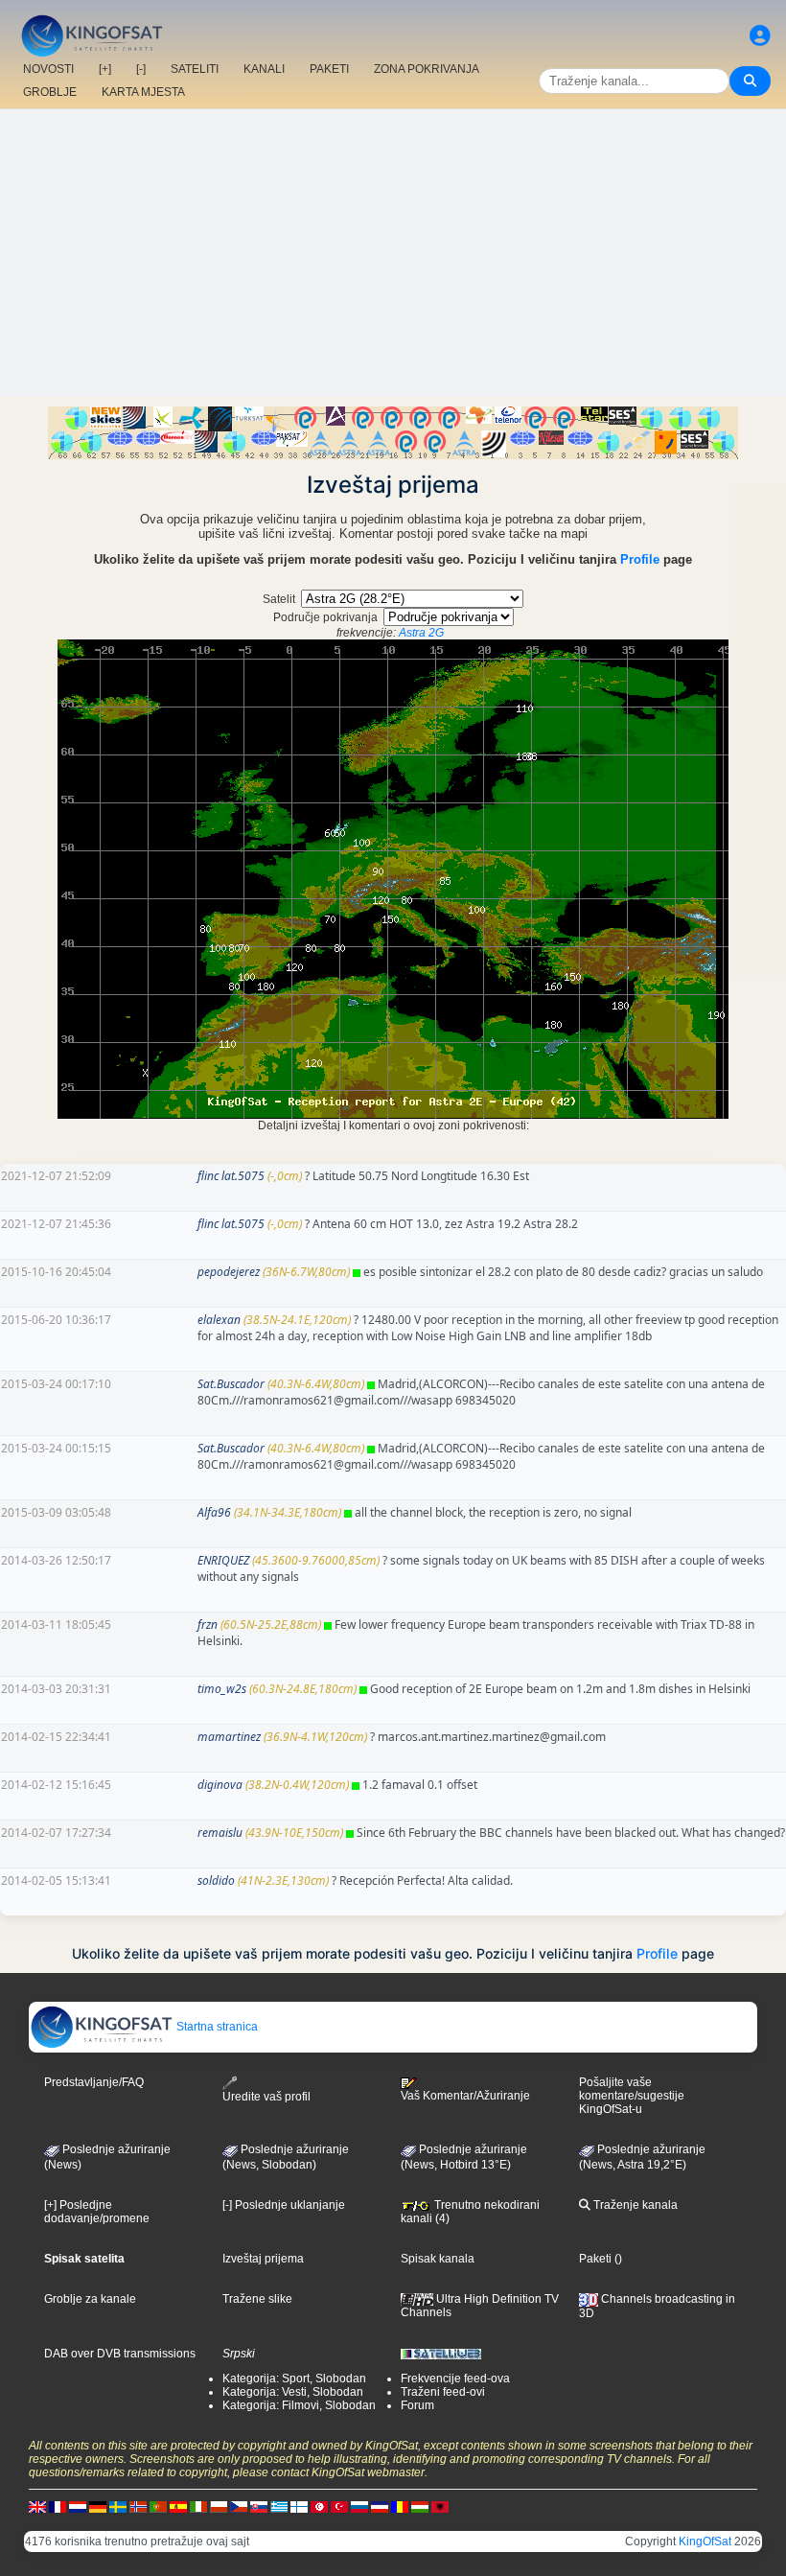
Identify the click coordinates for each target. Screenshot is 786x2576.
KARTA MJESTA (143, 92)
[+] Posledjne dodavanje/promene (97, 2212)
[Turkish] (339, 2506)
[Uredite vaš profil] (760, 36)
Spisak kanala (438, 2259)
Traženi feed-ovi (443, 2392)
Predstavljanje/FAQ (94, 2082)
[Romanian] (400, 2506)
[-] (141, 69)
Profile (640, 559)
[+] (105, 69)
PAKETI (329, 69)
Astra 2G (421, 633)
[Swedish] (118, 2506)
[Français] (58, 2506)
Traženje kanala (634, 2205)
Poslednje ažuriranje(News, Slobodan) (286, 2157)
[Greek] (279, 2506)
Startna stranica (216, 2027)
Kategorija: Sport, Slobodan (294, 2379)
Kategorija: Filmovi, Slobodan (299, 2405)
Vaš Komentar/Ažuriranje (465, 2096)
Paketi (595, 2259)
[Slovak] (259, 2506)
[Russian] (359, 2506)
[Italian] (198, 2506)
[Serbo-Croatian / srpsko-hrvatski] (380, 2506)
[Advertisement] (393, 253)
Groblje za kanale (90, 2299)
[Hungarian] (420, 2506)
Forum (417, 2405)
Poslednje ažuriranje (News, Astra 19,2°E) (642, 2157)
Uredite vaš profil (266, 2097)
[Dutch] (78, 2506)
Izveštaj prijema (263, 2259)
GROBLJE (50, 92)
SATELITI (195, 69)
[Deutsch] (98, 2506)
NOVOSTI (48, 69)
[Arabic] (319, 2506)
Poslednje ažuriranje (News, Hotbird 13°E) (464, 2157)
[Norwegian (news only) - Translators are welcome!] (138, 2506)
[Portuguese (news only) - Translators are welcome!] (158, 2506)
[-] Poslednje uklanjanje (284, 2205)
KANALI (264, 69)
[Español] (178, 2506)
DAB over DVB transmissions (120, 2354)
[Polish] (219, 2506)
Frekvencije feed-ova (455, 2379)
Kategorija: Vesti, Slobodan (293, 2392)
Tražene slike (257, 2299)
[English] (37, 2506)
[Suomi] (299, 2506)
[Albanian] (440, 2506)
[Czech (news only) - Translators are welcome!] (239, 2506)
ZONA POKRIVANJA (427, 69)
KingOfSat (705, 2541)
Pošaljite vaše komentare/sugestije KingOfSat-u (632, 2096)
